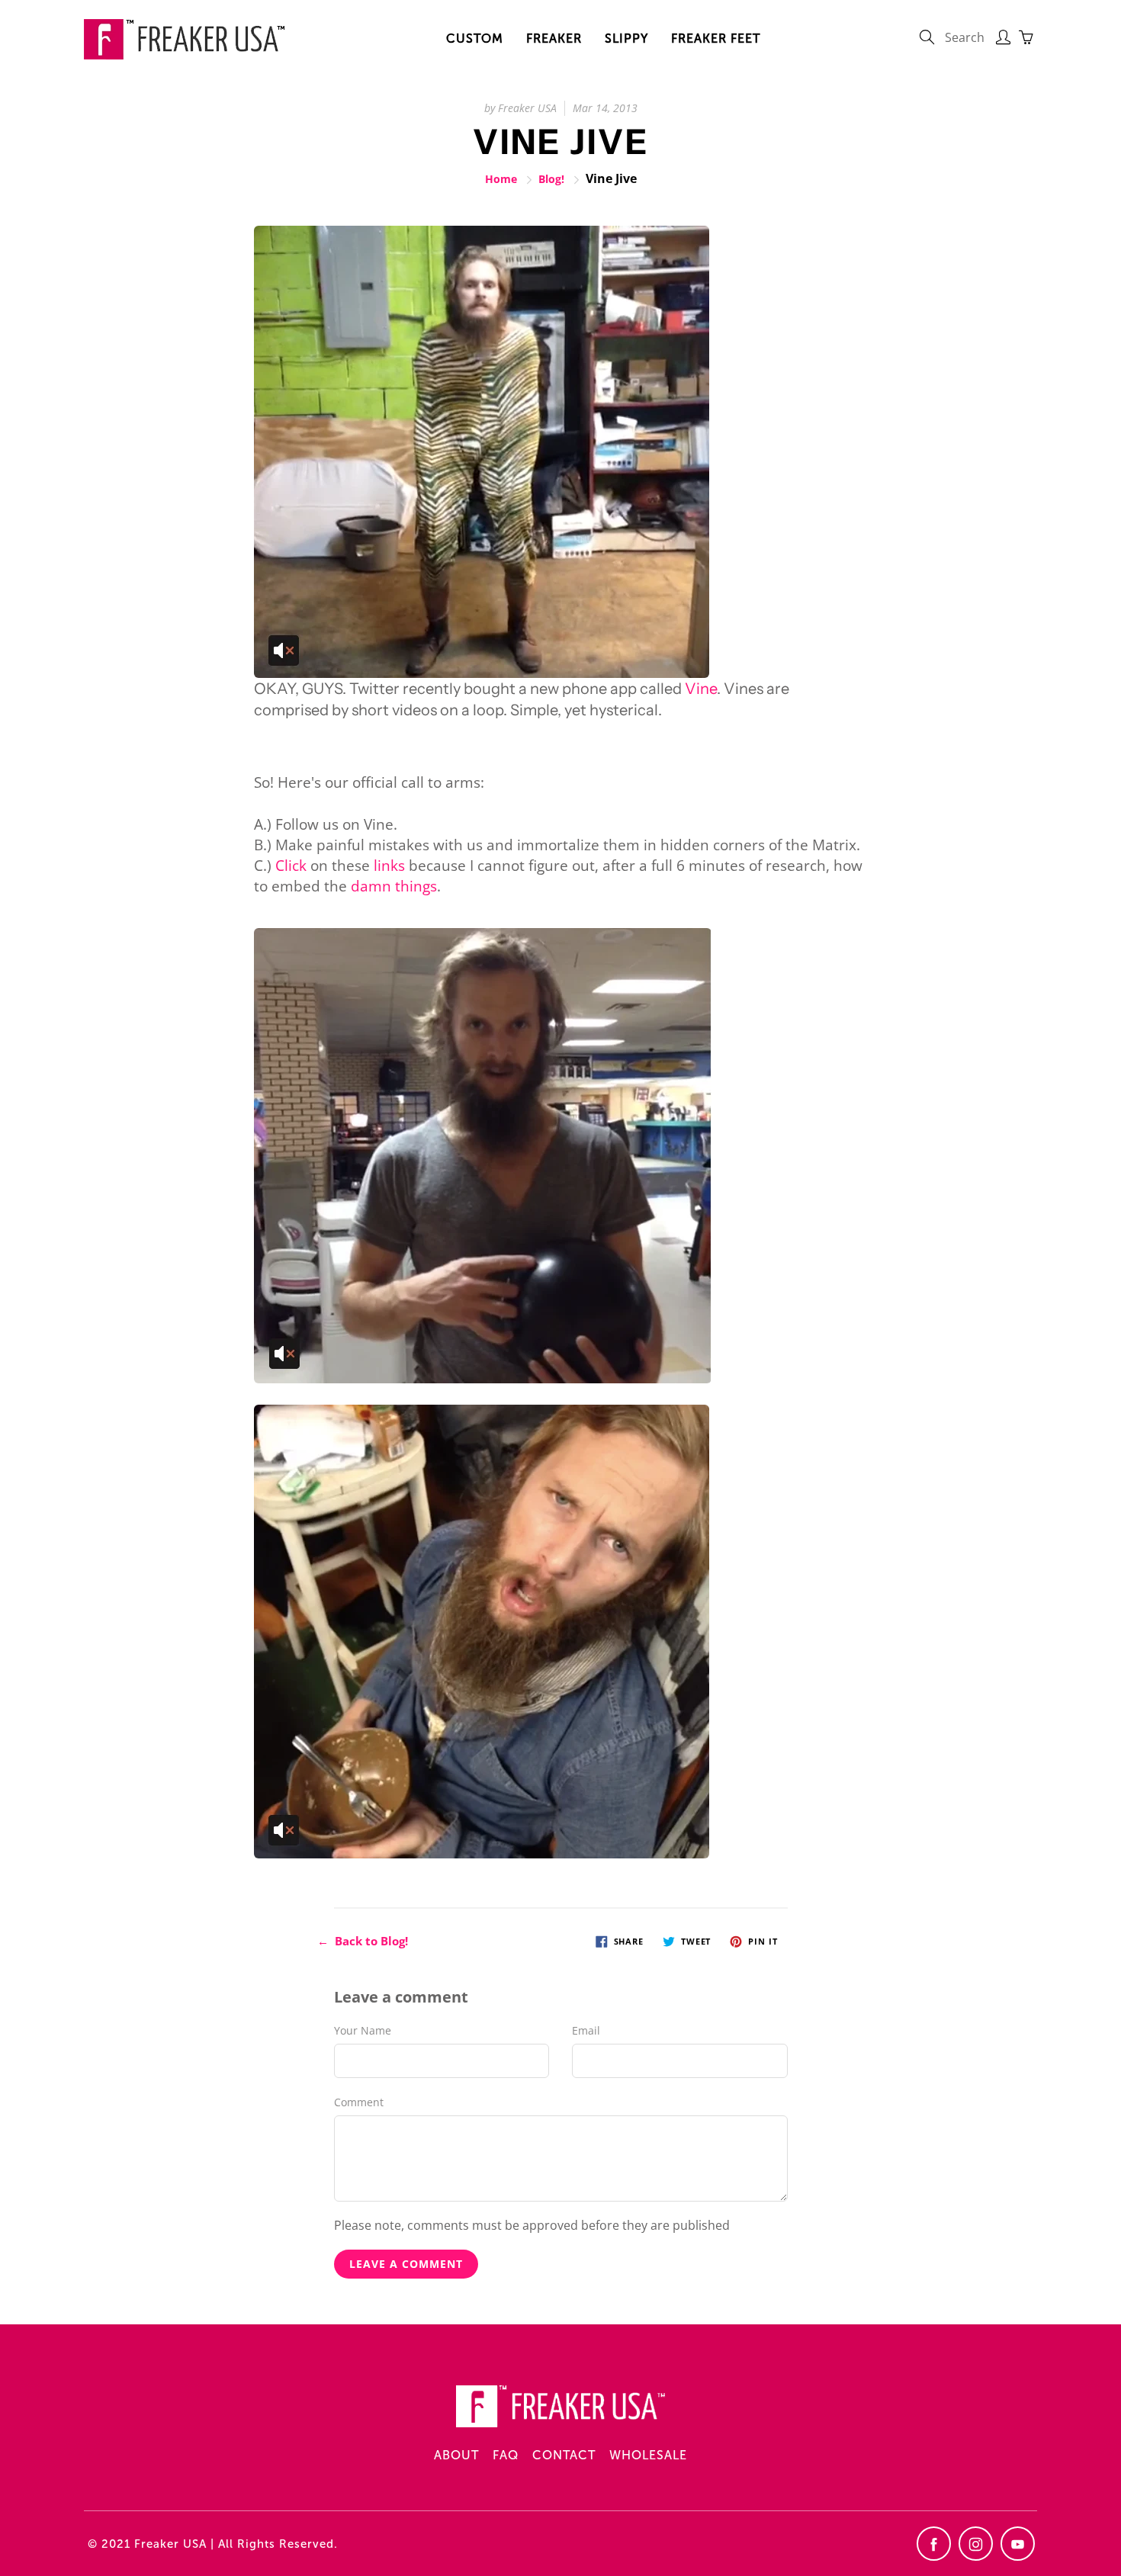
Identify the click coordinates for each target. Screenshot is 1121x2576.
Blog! (551, 179)
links (389, 866)
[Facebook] (934, 2544)
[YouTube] (1018, 2544)
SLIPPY (626, 39)
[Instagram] (976, 2544)
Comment (359, 2102)
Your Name (363, 2030)
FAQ (506, 2455)
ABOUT (456, 2455)
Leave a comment (406, 2264)
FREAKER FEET (716, 39)
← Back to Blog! (363, 1941)
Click (291, 866)
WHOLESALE (648, 2455)
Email (586, 2030)
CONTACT (564, 2455)
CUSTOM (475, 39)
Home (501, 179)
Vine (701, 689)
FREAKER (554, 39)
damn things (394, 886)
